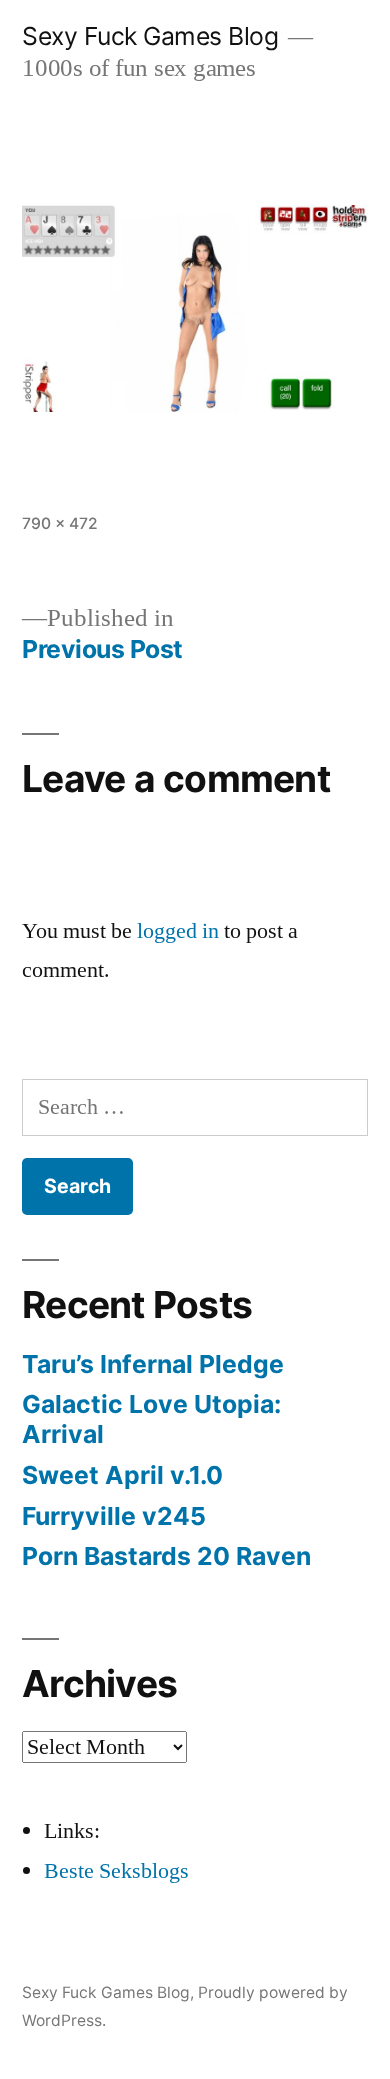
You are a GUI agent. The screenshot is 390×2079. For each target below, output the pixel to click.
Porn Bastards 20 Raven (166, 1556)
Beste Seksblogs (116, 1871)
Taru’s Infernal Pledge (156, 1364)
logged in (178, 931)
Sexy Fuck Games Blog (150, 36)
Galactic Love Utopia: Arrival (151, 1419)
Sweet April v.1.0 (122, 1475)
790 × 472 (60, 523)
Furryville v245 (114, 1516)
